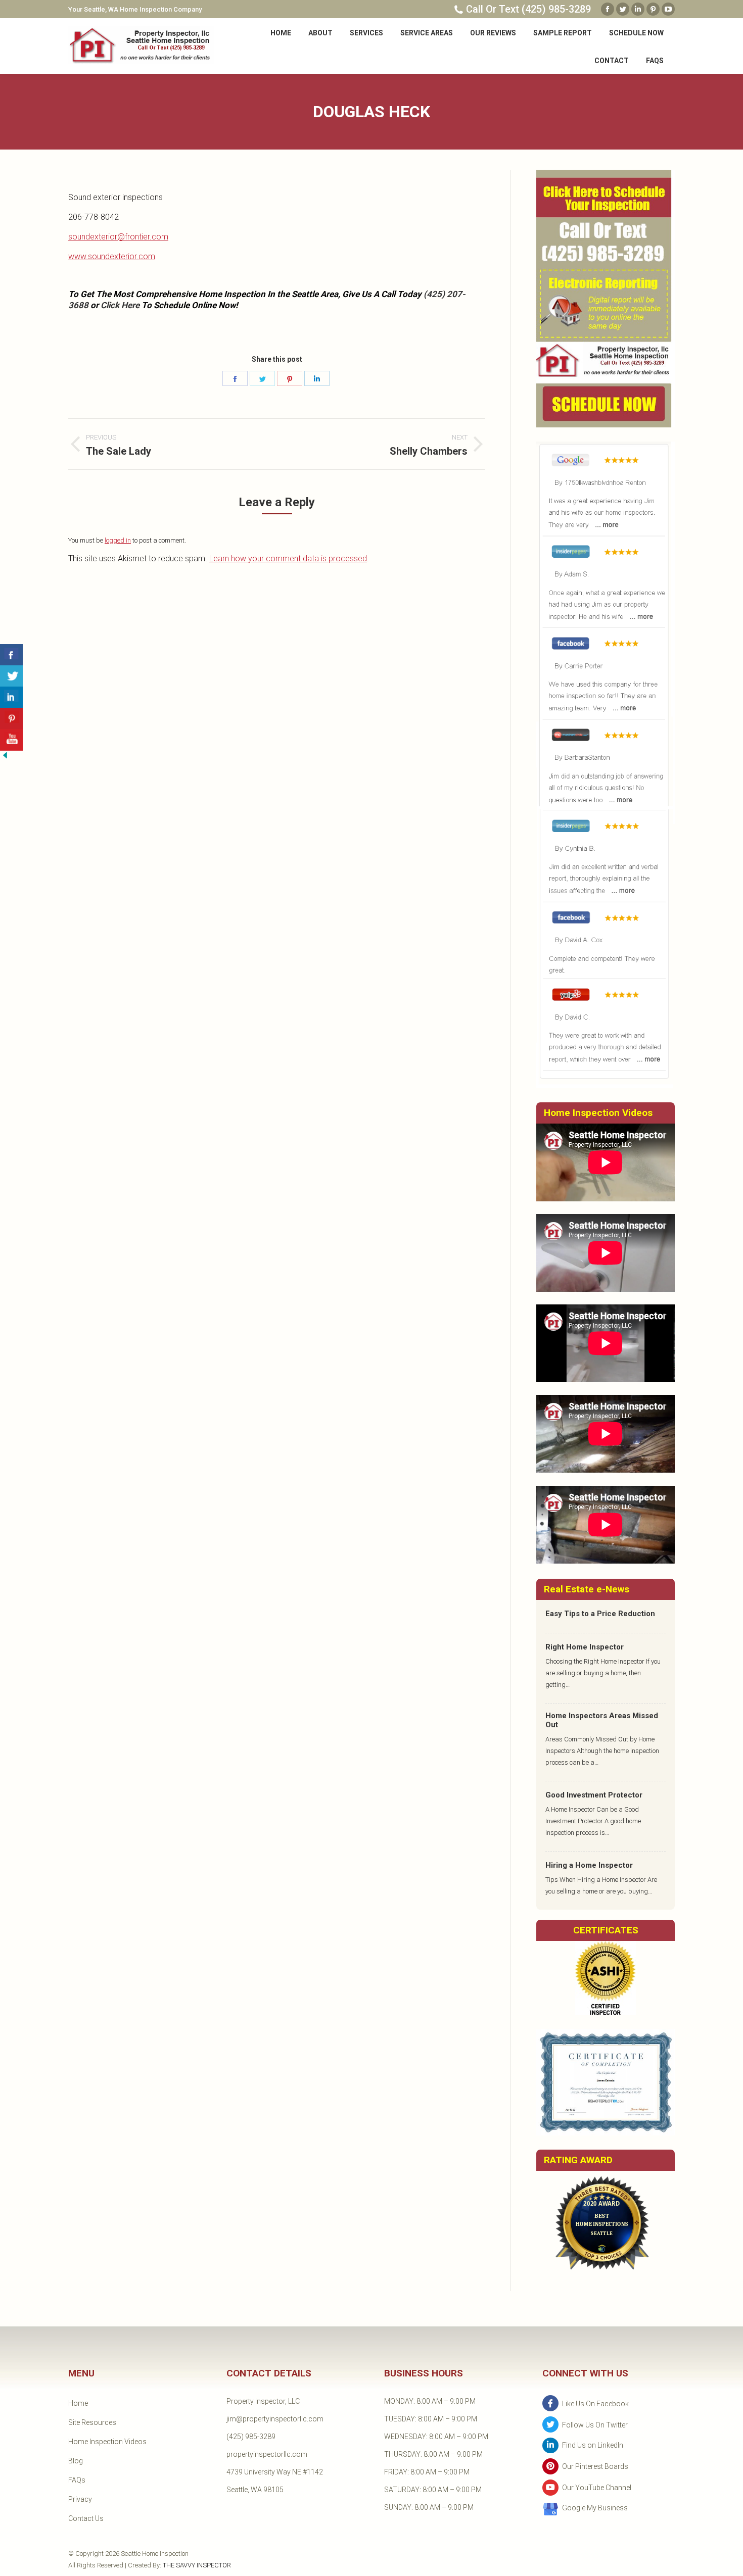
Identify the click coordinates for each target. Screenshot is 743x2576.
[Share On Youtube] (11, 740)
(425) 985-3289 (251, 2437)
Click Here (120, 305)
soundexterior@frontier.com (118, 237)
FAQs (77, 2480)
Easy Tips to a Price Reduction (600, 1614)
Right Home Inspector (585, 1647)
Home (78, 2403)
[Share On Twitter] (11, 676)
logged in (118, 540)
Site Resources (92, 2422)
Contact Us (86, 2518)
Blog (76, 2461)
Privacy (80, 2499)
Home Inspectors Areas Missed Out (602, 1720)
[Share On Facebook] (11, 655)
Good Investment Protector (594, 1795)
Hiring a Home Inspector (589, 1865)
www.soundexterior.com (112, 256)
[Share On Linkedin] (11, 697)
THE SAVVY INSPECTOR (197, 2565)
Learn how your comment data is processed (288, 558)
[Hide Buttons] (5, 758)
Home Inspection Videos (107, 2442)
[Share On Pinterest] (11, 719)
